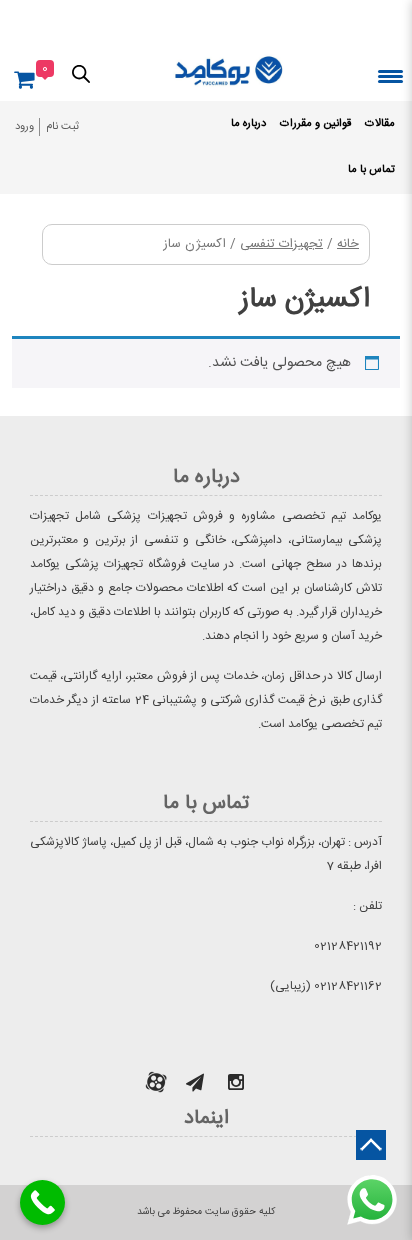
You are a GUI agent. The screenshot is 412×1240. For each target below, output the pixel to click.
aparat (156, 1082)
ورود (24, 127)
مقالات (380, 124)
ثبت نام (62, 127)
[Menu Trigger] (390, 75)
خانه (348, 244)
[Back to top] (371, 1145)
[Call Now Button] (42, 1202)
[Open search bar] (81, 72)
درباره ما (248, 124)
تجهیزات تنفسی (281, 244)
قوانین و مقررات (315, 124)
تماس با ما (371, 170)
